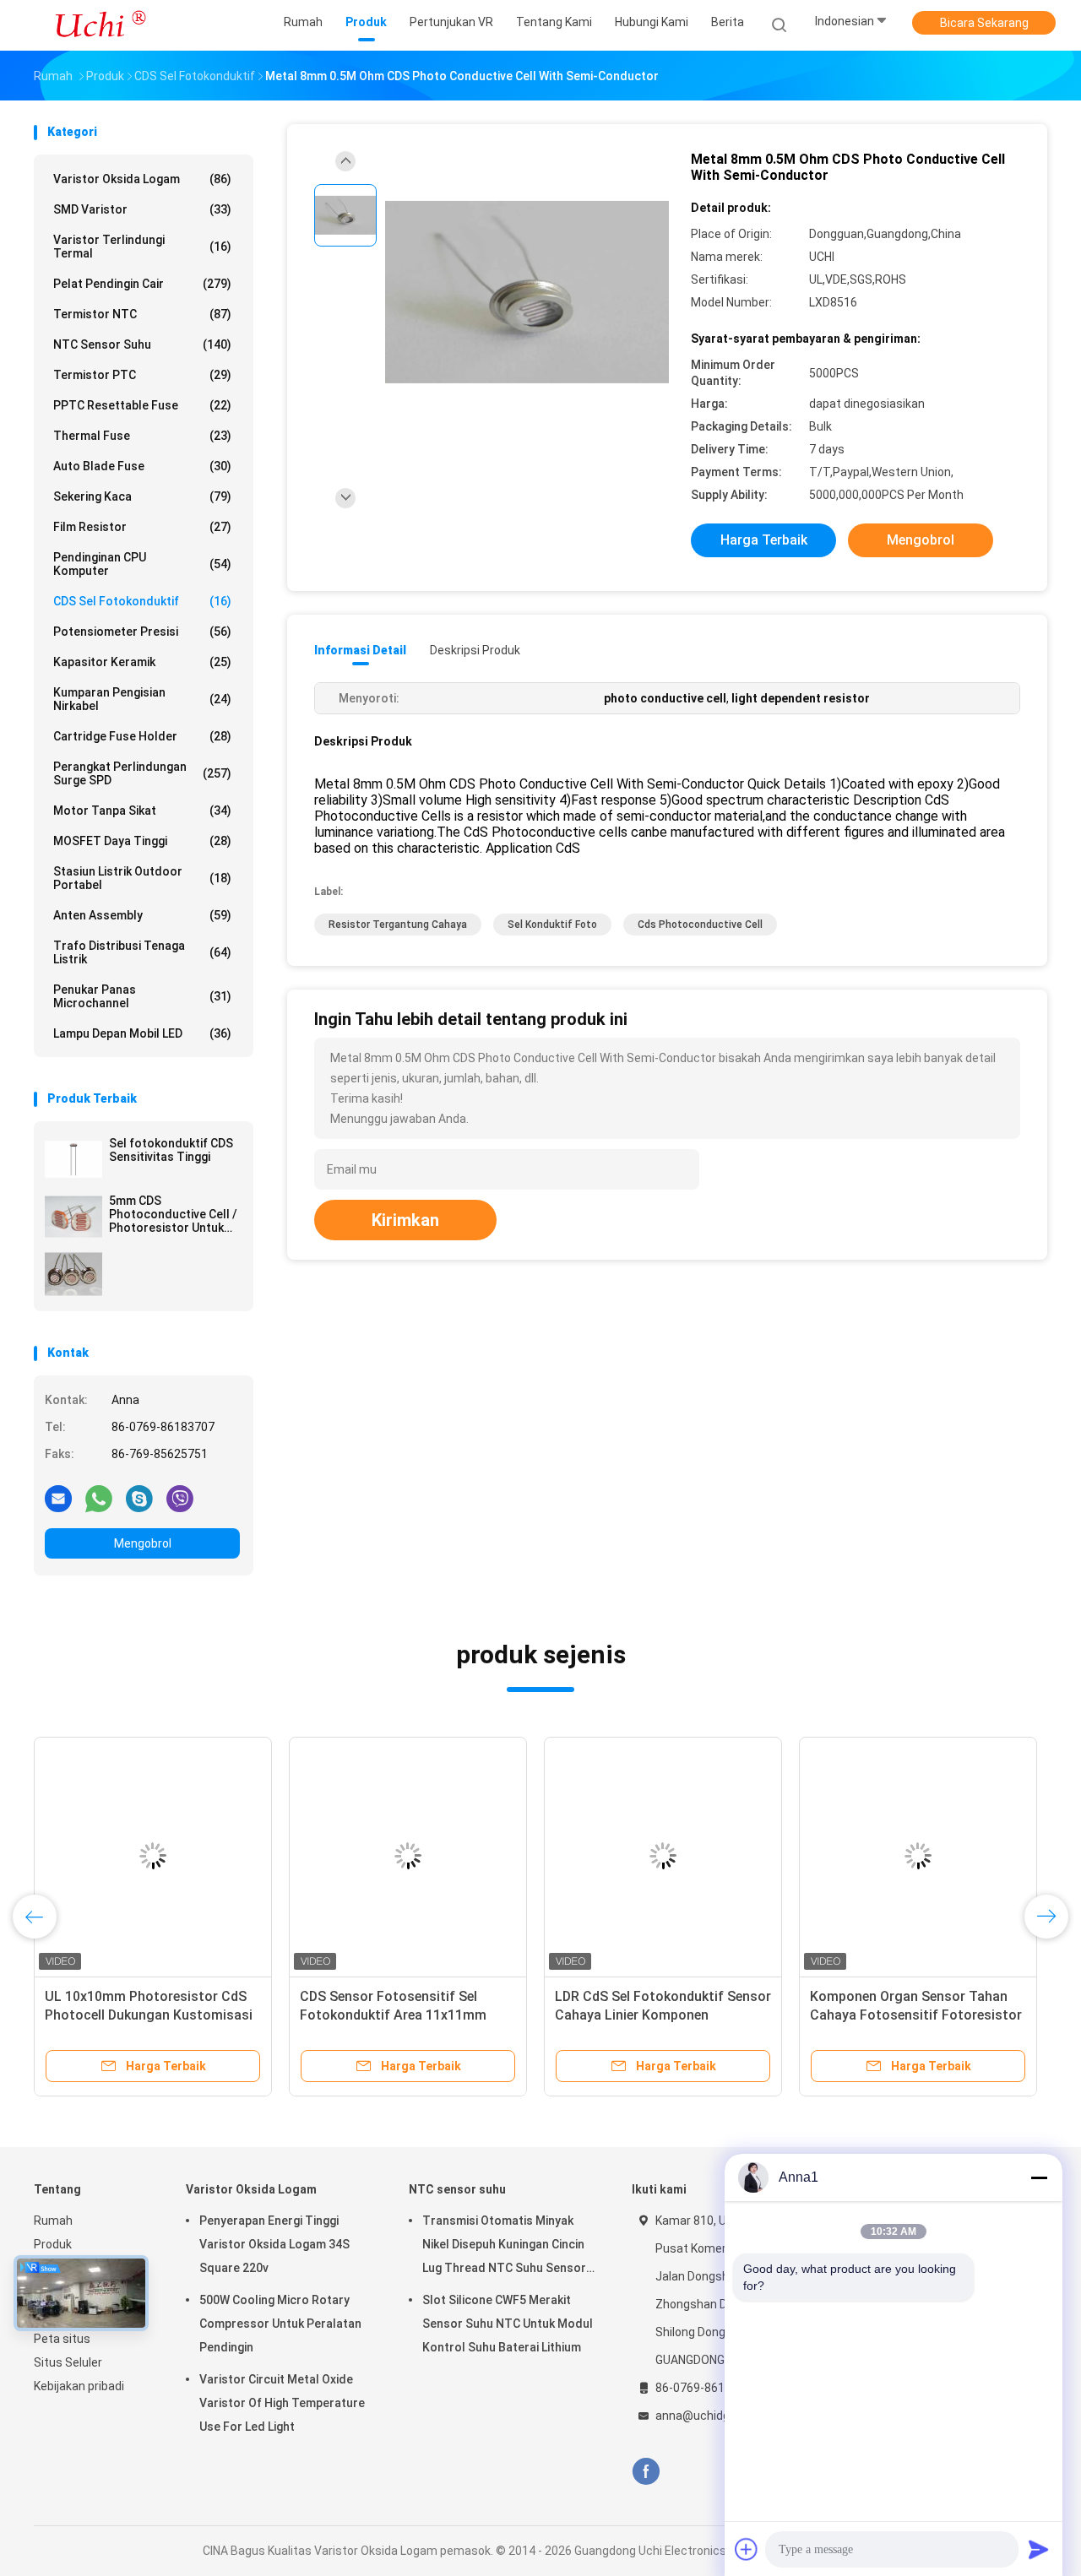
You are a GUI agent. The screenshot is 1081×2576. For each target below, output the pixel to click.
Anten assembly (142, 915)
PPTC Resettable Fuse (142, 405)
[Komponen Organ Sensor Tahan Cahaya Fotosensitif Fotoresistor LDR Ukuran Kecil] (918, 1856)
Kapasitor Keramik (142, 662)
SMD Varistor (142, 209)
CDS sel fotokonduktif (142, 601)
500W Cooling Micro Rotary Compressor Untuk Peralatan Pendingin (280, 2324)
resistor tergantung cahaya (398, 925)
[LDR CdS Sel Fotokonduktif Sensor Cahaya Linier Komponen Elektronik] (663, 1856)
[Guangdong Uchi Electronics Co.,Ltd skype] (139, 1498)
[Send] (1039, 2549)
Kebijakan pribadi (79, 2386)
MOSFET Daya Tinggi (142, 841)
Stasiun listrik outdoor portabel (142, 878)
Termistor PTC (142, 375)
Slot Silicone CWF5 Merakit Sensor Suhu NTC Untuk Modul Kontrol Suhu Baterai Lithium (508, 2324)
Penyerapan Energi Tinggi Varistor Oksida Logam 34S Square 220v (274, 2244)
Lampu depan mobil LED (142, 1033)
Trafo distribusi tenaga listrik (142, 952)
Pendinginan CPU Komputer (142, 564)
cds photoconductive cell (700, 925)
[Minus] (1039, 2177)
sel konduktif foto (552, 925)
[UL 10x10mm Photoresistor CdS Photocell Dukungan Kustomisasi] (153, 1856)
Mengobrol (143, 1543)
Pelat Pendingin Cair (142, 284)
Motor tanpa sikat (142, 811)
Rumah (53, 2221)
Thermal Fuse (142, 436)
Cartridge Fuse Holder (142, 736)
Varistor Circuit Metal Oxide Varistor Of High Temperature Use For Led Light (282, 2403)
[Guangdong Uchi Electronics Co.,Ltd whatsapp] (99, 1498)
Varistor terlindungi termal (142, 247)
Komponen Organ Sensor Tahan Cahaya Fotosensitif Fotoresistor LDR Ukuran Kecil (916, 2015)
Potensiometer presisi (142, 632)
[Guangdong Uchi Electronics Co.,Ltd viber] (180, 1498)
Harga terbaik (764, 540)
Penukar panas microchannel (142, 996)
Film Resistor (142, 527)
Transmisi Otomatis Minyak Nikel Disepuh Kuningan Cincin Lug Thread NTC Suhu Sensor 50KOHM (504, 2247)
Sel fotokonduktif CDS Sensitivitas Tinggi (171, 1150)
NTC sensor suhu (142, 344)
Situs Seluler (68, 2362)
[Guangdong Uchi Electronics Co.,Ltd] (100, 25)
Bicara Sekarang (984, 23)
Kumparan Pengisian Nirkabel (142, 699)
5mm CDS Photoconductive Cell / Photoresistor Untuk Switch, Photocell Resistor (173, 1214)
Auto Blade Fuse (142, 466)
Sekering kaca (142, 496)
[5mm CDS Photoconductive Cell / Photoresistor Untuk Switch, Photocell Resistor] (73, 1217)
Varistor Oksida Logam (142, 179)
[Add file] (747, 2549)
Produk (53, 2244)
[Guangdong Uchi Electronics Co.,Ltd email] (58, 1498)
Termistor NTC (142, 314)
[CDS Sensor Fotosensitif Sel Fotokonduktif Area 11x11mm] (408, 1856)
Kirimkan (405, 1220)
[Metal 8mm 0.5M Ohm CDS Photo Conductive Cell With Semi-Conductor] (527, 293)
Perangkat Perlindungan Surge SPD (142, 773)
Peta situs (62, 2339)
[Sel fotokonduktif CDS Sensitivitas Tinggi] (73, 1159)
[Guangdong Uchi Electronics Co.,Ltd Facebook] (646, 2472)
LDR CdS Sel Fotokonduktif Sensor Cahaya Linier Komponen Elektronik (663, 2015)
